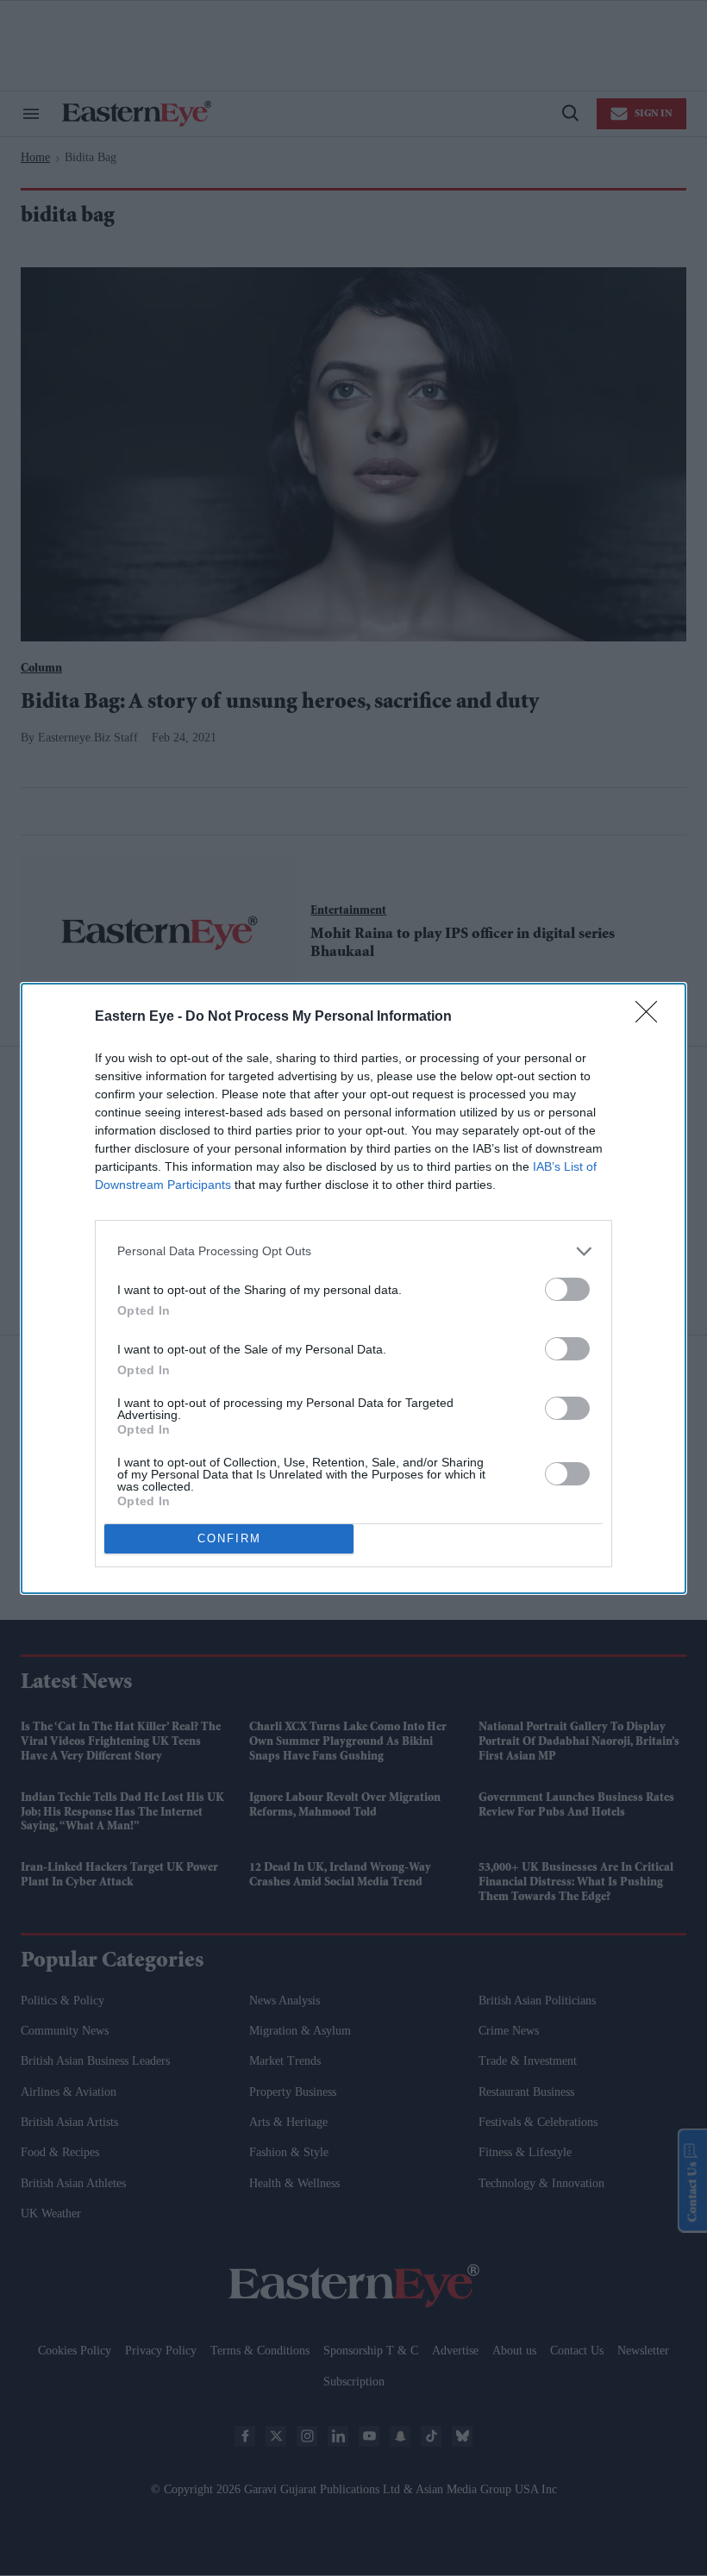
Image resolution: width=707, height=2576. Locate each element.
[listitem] (353, 1251)
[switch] (567, 1289)
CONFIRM (229, 1538)
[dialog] (353, 1288)
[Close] (652, 1017)
